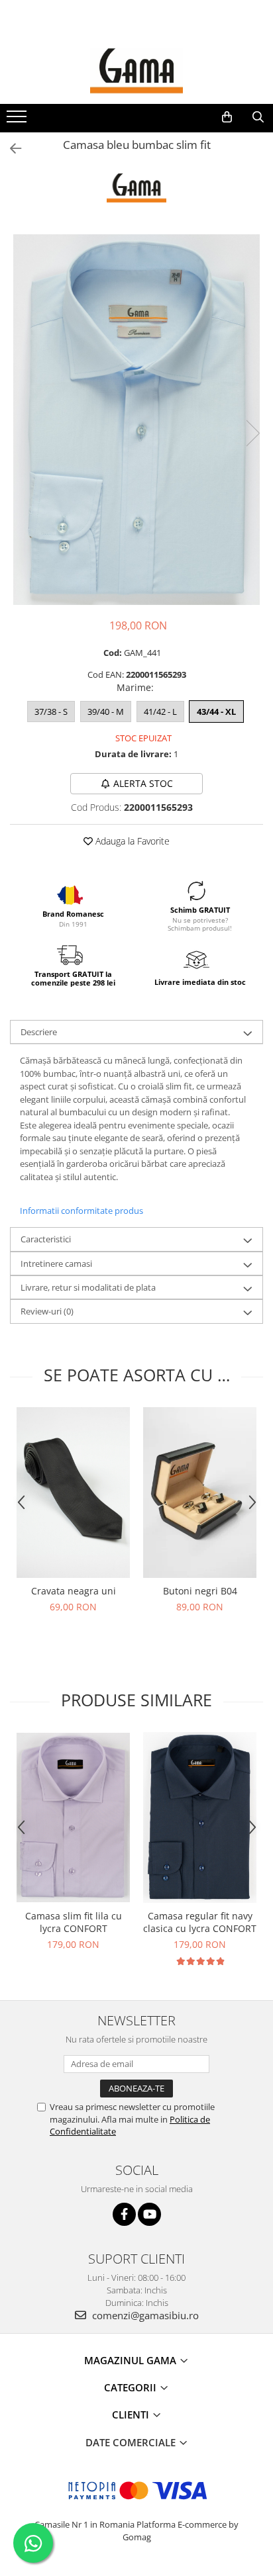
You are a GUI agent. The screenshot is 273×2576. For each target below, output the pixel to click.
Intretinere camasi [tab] (56, 1264)
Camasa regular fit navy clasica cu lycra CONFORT (200, 1922)
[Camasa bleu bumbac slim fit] (136, 420)
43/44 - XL (216, 712)
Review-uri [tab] (47, 1311)
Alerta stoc (143, 783)
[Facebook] (124, 2214)
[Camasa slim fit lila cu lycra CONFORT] (73, 1818)
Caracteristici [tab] (46, 1239)
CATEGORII (132, 2387)
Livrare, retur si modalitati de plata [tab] (88, 1287)
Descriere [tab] (39, 1032)
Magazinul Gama (132, 2360)
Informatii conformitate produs (82, 1211)
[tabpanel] (136, 420)
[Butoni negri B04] (200, 1492)
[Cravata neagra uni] (73, 1492)
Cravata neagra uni (74, 1591)
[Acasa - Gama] (136, 71)
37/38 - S (51, 712)
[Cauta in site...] (258, 117)
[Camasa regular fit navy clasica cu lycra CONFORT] (200, 1817)
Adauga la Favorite (131, 841)
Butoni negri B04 (200, 1591)
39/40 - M (106, 712)
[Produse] (18, 120)
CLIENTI (132, 2415)
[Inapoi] (10, 149)
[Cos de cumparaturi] (227, 117)
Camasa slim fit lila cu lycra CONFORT (74, 1922)
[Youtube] (149, 2214)
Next (252, 433)
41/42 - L (160, 712)
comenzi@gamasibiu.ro (144, 2315)
